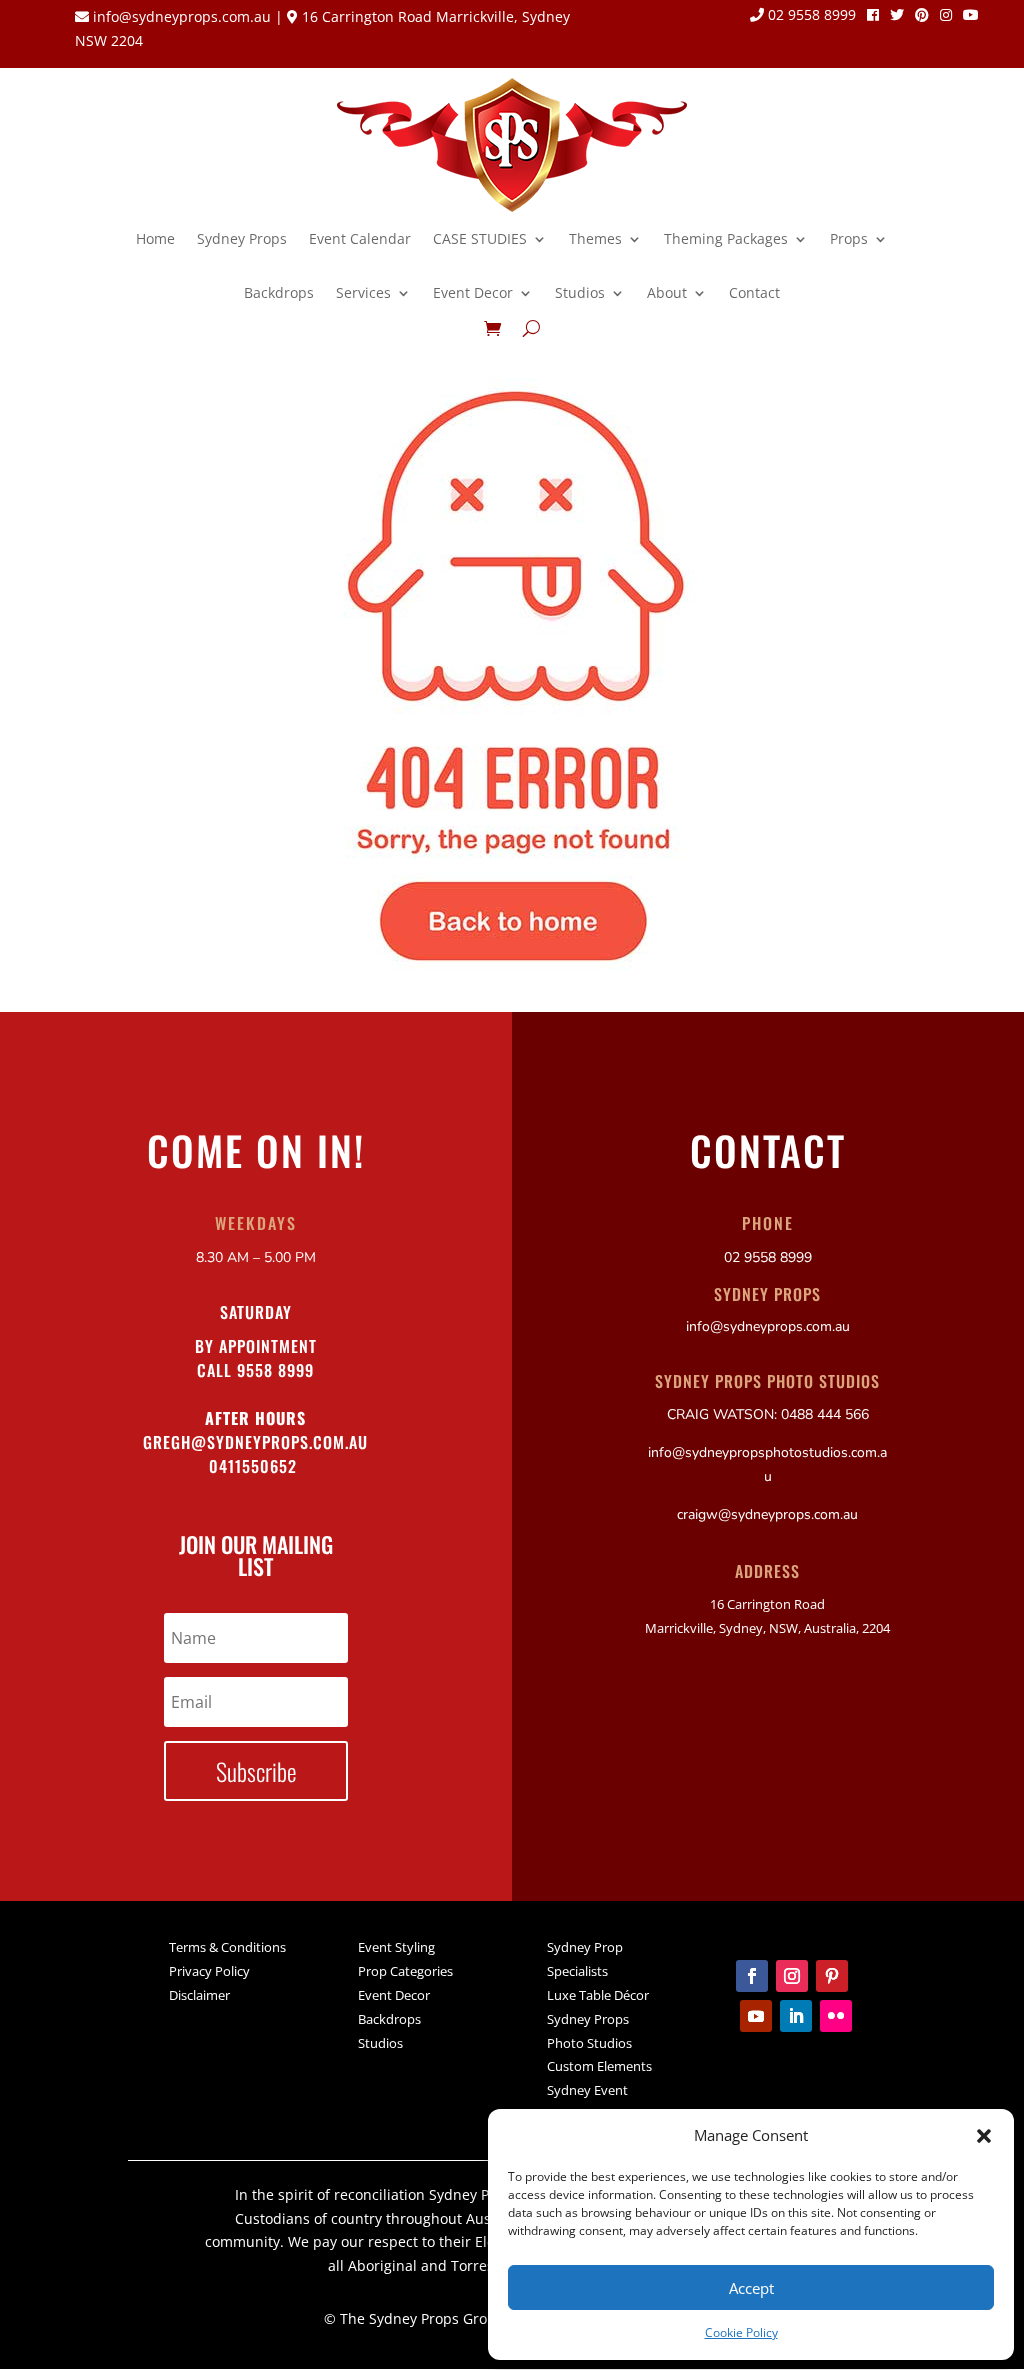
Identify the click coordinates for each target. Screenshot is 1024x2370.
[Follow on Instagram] (792, 1976)
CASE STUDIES (480, 238)
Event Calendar (360, 238)
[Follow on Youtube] (756, 2016)
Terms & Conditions (227, 1947)
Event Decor (473, 292)
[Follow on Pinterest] (832, 1976)
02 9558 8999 (810, 16)
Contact (754, 292)
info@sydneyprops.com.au (182, 16)
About (667, 292)
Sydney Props (242, 238)
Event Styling (396, 1947)
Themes (595, 238)
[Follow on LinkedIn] (796, 2016)
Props (849, 238)
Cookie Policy (741, 2332)
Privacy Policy (209, 1971)
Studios (580, 292)
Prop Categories (405, 1971)
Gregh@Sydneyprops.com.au (255, 1442)
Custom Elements (599, 2066)
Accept (751, 2288)
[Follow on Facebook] (752, 1976)
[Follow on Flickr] (836, 2016)
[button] (984, 2136)
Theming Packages (726, 238)
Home (155, 238)
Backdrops (279, 292)
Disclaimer (199, 1995)
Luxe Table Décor (598, 1995)
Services (363, 292)
